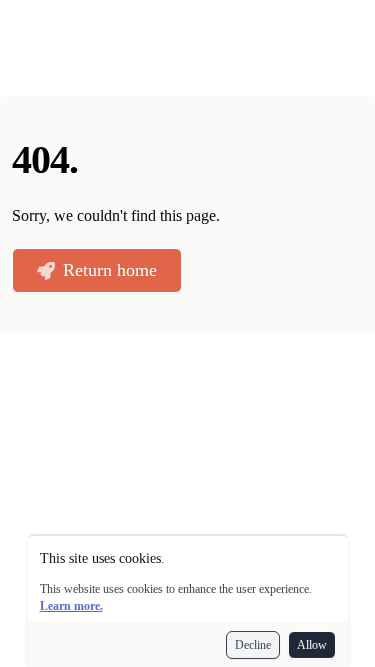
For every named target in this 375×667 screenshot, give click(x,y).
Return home (110, 270)
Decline (253, 645)
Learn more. (71, 606)
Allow (312, 645)
